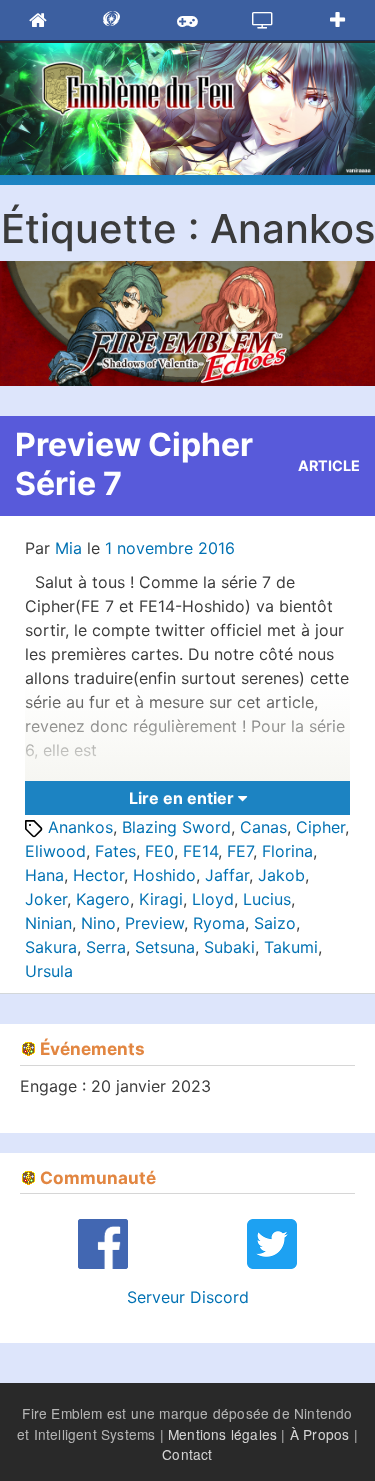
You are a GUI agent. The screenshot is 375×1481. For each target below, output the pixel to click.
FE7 (240, 851)
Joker (46, 899)
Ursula (49, 971)
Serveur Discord (188, 1297)
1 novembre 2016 (170, 548)
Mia (68, 548)
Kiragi (161, 899)
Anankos (80, 827)
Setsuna (165, 947)
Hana (44, 875)
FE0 (159, 851)
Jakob (281, 875)
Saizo (275, 923)
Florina (287, 851)
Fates (115, 851)
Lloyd (213, 899)
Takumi (291, 947)
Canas (263, 827)
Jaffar (227, 875)
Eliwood (55, 851)
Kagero (103, 899)
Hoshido (164, 875)
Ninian (48, 923)
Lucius (267, 899)
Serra (106, 947)
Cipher (320, 827)
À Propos (320, 1434)
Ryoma (219, 923)
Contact (187, 1454)
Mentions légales (222, 1434)
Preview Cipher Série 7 (134, 463)
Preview (154, 923)
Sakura (51, 947)
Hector (98, 875)
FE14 (200, 851)
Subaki (229, 947)
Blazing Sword (176, 827)
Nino (98, 923)
